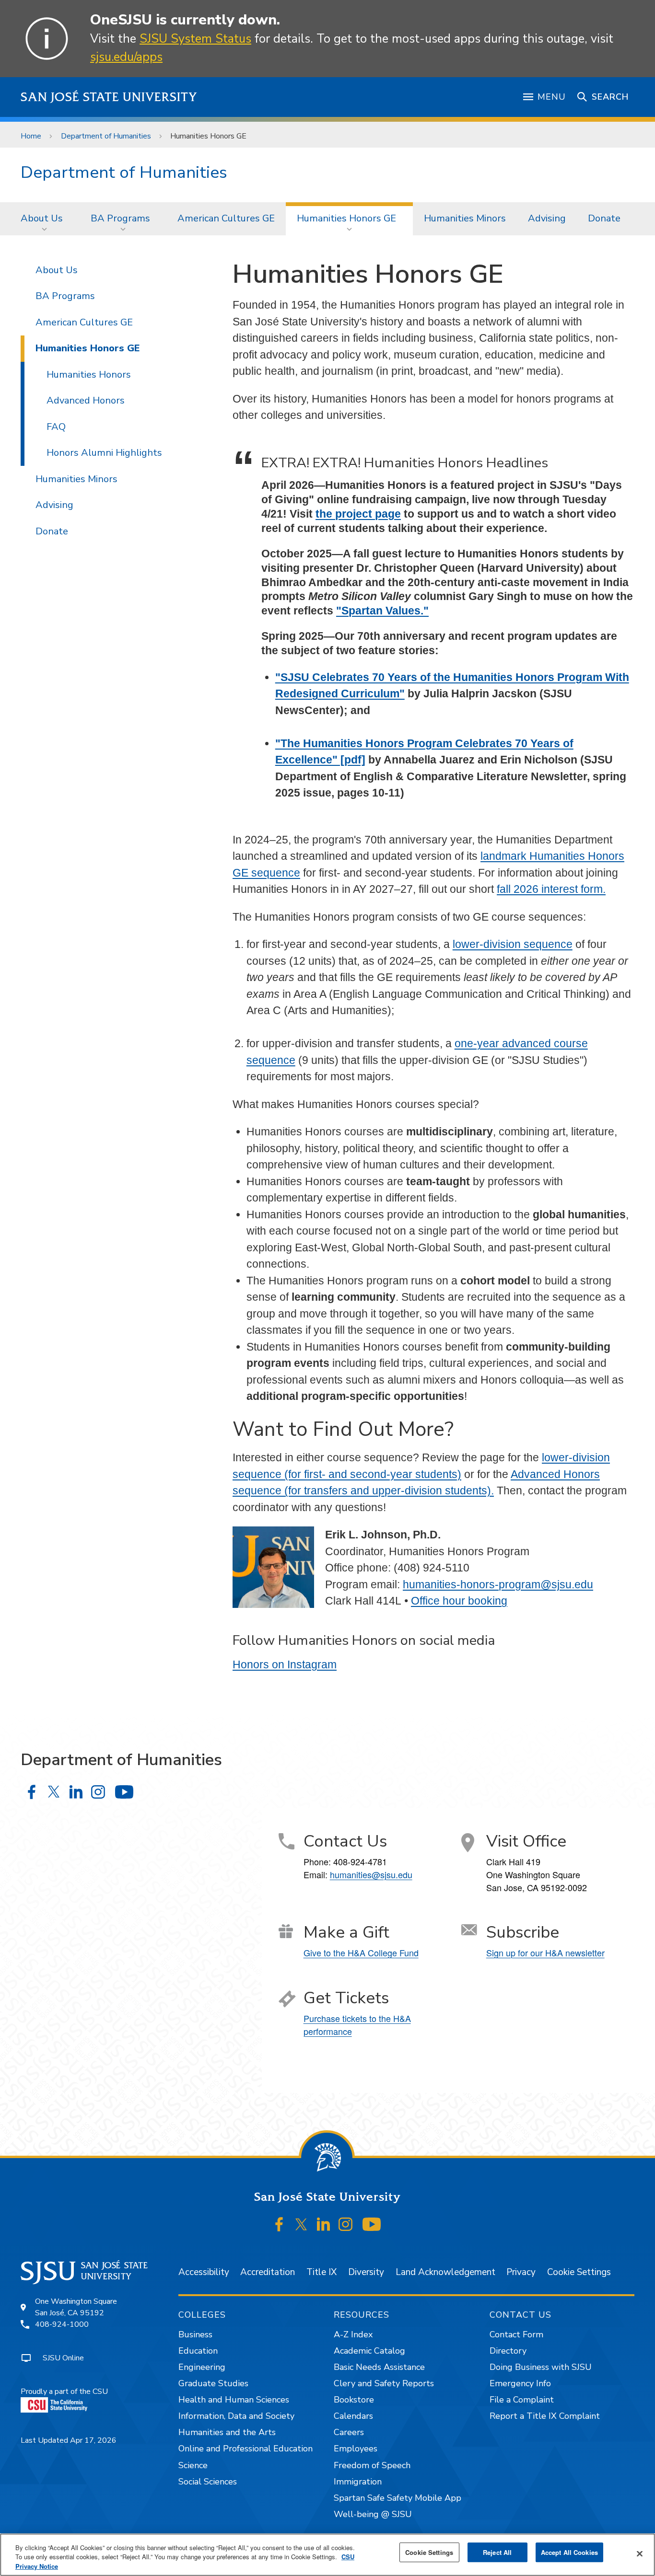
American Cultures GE (226, 218)
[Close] (640, 2553)
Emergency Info (520, 2383)
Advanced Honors (86, 400)
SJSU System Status (195, 39)
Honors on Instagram (285, 1664)
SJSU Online (63, 2358)
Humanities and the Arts (227, 2432)
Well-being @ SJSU (373, 2514)
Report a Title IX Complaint (545, 2416)
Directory (508, 2351)
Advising (547, 218)
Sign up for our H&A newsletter (545, 1952)
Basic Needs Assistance (379, 2367)
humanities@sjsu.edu (371, 1874)
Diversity (366, 2272)
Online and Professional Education (246, 2449)
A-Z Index (353, 2334)
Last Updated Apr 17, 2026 (69, 2440)
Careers (349, 2432)
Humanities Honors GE (346, 218)
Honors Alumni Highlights (104, 453)
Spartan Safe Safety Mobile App (398, 2498)
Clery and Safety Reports (384, 2383)
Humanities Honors (89, 375)
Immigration (358, 2482)
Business (195, 2334)
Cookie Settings (579, 2272)
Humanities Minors (465, 218)
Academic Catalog (369, 2351)
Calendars (353, 2416)
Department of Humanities (106, 136)
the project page (358, 514)
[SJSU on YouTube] (371, 2225)
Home (31, 136)
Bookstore (354, 2400)
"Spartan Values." (382, 611)
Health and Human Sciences (234, 2400)
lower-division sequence (513, 944)
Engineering (202, 2367)
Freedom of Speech (372, 2465)
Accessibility (204, 2272)
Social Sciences (208, 2482)
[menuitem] (45, 219)
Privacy (521, 2272)
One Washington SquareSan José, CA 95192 (76, 2307)
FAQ (56, 427)
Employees (356, 2449)
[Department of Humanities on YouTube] (124, 1792)
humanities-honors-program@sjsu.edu (498, 1584)
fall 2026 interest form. (551, 889)
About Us (42, 218)
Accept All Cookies (569, 2552)
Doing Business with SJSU (541, 2367)
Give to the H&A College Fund (361, 1952)
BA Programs (120, 218)
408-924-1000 (62, 2324)
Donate (604, 218)
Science (193, 2465)
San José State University (109, 97)
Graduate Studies (213, 2383)
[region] (327, 2555)
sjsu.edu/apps (126, 57)
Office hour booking (459, 1601)
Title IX (322, 2272)
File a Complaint (522, 2400)
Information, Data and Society (236, 2416)
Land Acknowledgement (445, 2272)
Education (198, 2351)
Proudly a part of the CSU (64, 2391)
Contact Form (516, 2334)
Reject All (497, 2552)
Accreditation (268, 2272)
